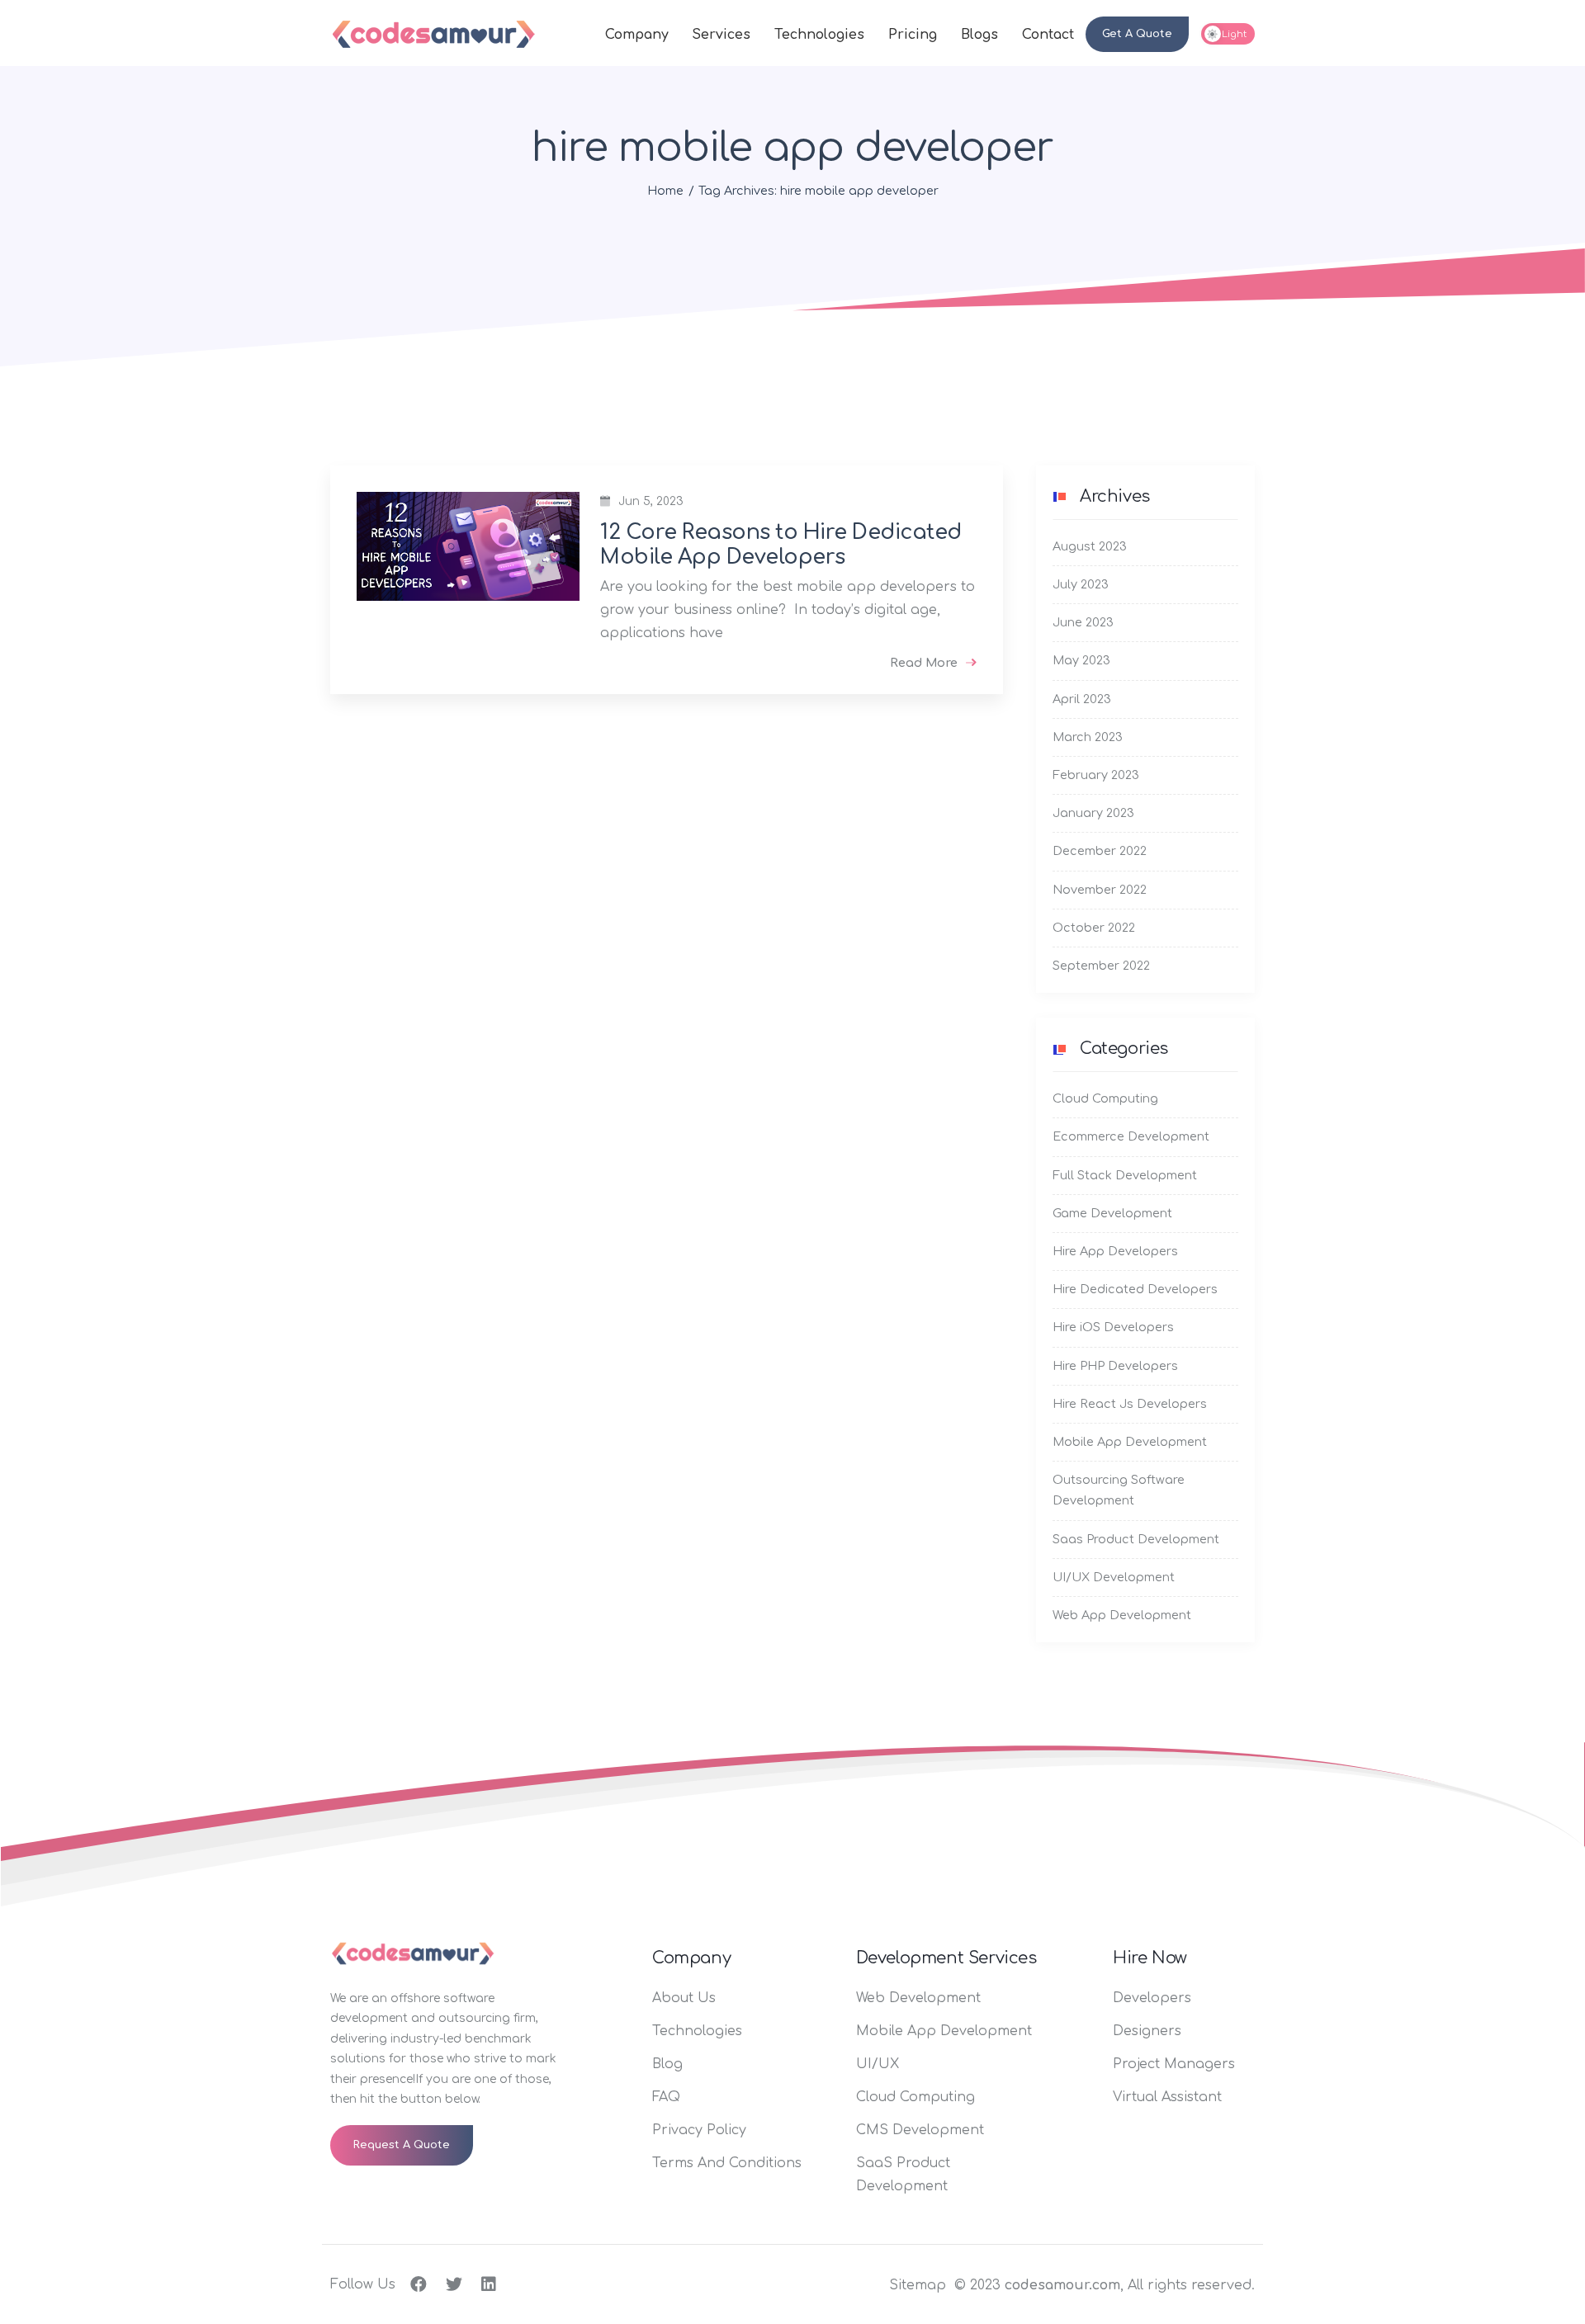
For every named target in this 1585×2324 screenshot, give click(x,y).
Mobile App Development (1130, 1442)
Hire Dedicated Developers (1135, 1289)
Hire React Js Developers (1130, 1404)
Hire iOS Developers (1113, 1327)
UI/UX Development (1114, 1577)
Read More (924, 663)
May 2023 (1081, 660)
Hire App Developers (1115, 1251)
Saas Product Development (1136, 1539)
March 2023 (1088, 737)
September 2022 (1101, 966)
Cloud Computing (1105, 1098)
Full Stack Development (1125, 1175)
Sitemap (918, 2285)
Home (665, 191)
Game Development (1112, 1213)
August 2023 (1090, 546)
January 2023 (1093, 813)
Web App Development (1122, 1615)
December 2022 (1100, 851)
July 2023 (1081, 584)
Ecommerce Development (1131, 1136)
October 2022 (1094, 928)
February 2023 (1096, 775)
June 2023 (1083, 622)
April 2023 (1082, 699)
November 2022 (1100, 890)
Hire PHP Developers (1115, 1366)
